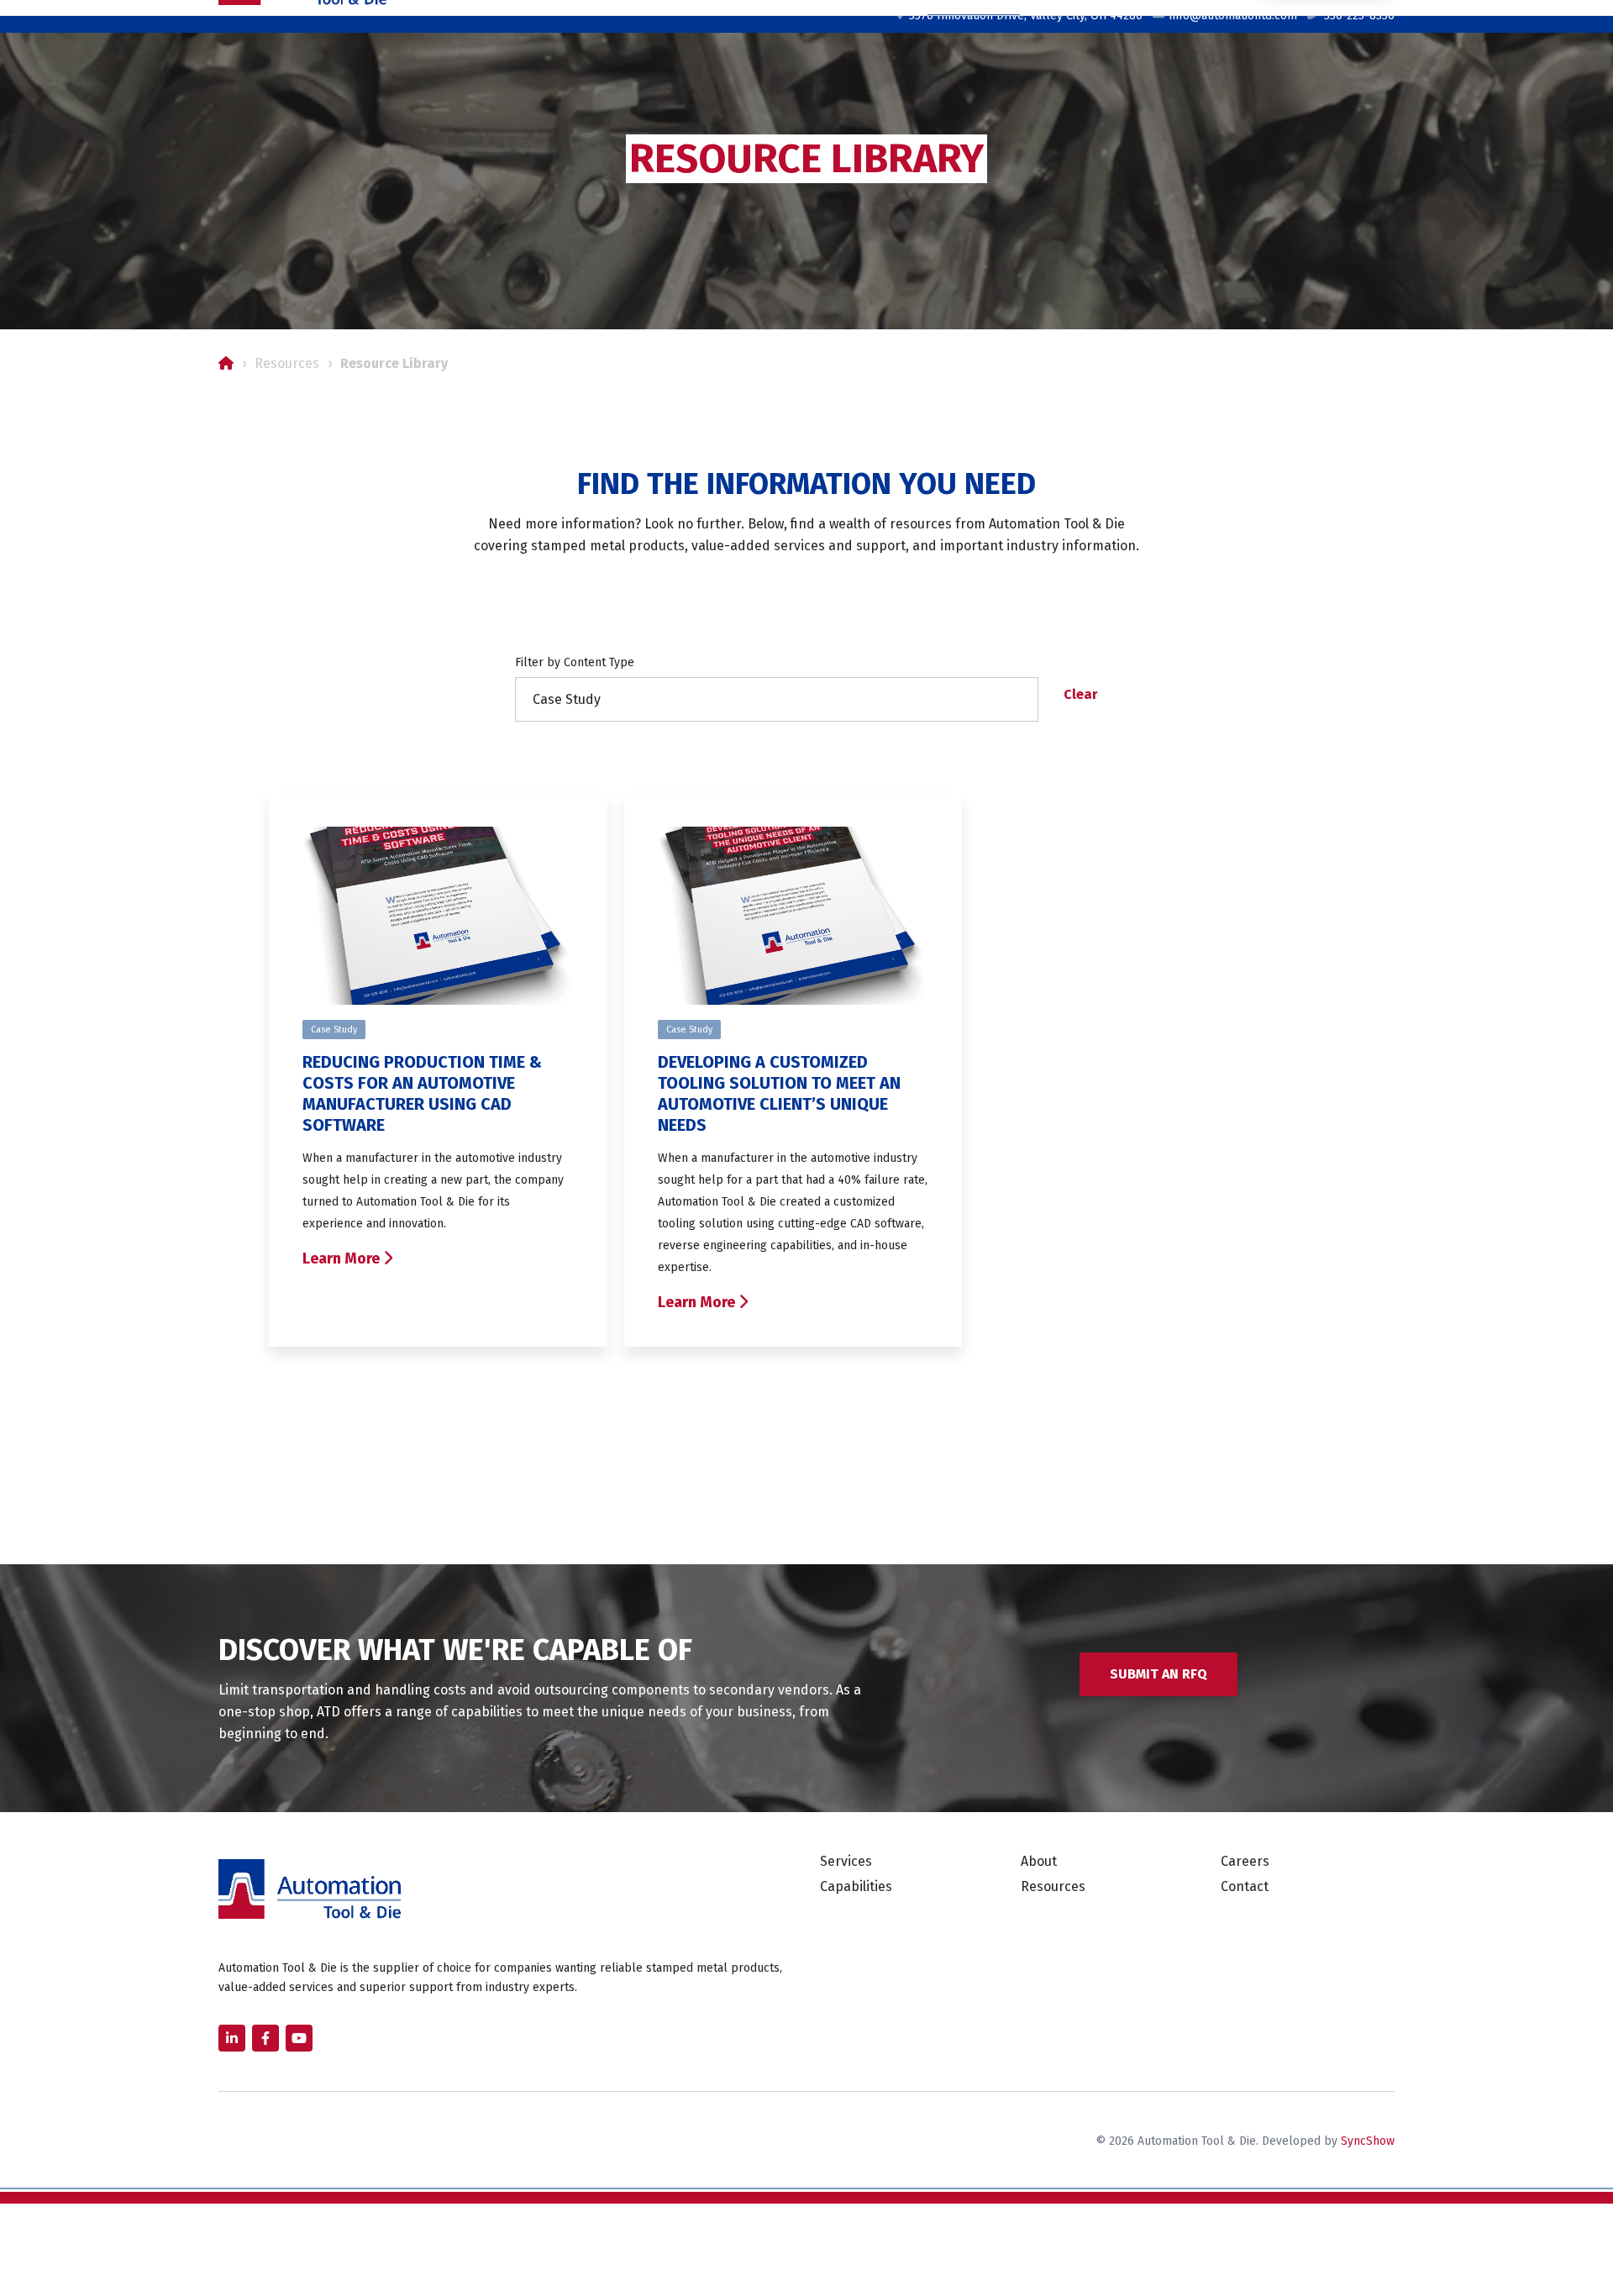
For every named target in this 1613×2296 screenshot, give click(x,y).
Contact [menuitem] (1245, 1886)
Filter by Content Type (575, 662)
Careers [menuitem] (1245, 1861)
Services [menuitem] (846, 1861)
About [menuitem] (1039, 1861)
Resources (287, 363)
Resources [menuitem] (1053, 1886)
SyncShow (1368, 2141)
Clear (1081, 694)
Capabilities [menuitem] (856, 1886)
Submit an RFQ (1159, 1674)
